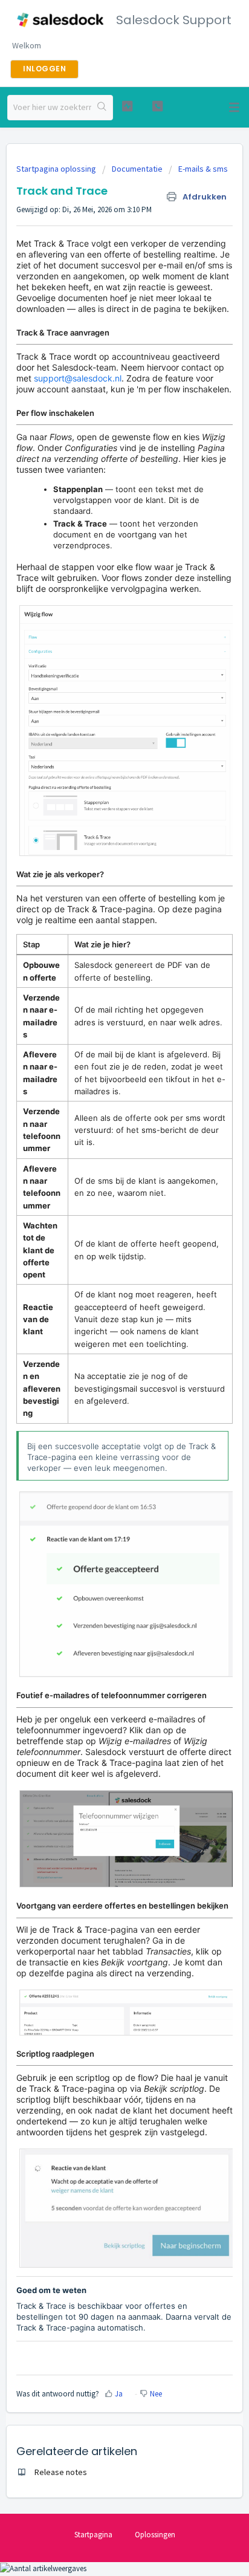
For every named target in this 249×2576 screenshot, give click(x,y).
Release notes (61, 2472)
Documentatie (137, 169)
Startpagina (93, 2535)
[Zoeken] (102, 108)
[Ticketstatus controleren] (128, 106)
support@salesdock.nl (78, 378)
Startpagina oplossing (57, 169)
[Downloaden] (102, 1319)
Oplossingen (155, 2535)
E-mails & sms (203, 169)
